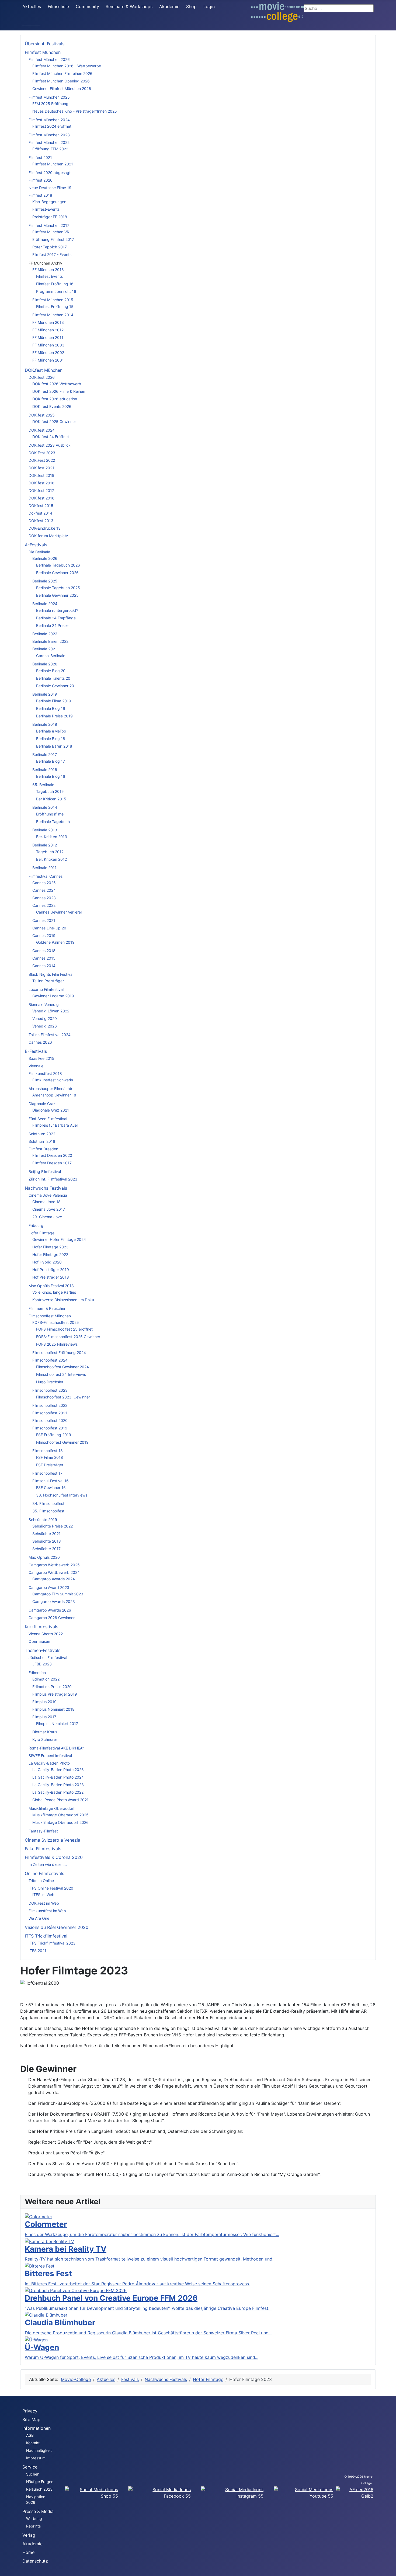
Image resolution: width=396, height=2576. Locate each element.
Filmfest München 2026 (49, 59)
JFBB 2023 (42, 1664)
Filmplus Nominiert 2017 (57, 1723)
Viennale (36, 1066)
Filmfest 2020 (41, 180)
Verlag (29, 2535)
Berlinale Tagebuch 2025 (58, 588)
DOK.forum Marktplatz (48, 536)
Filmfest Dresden (43, 1149)
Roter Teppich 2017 (50, 247)
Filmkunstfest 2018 (45, 1073)
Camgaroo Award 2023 (49, 1587)
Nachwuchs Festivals (46, 1188)
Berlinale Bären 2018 (54, 746)
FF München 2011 (48, 337)
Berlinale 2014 (45, 807)
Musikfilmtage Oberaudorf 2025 (60, 1815)
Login (209, 6)
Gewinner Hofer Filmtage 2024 (59, 1239)
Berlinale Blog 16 (51, 776)
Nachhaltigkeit (39, 2450)
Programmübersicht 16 (56, 291)
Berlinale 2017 (45, 754)
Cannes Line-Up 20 (49, 928)
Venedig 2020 (45, 1018)
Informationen (37, 2428)
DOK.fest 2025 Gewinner (54, 421)
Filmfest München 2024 (49, 120)
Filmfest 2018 (40, 195)
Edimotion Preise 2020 (52, 1687)
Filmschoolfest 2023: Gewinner (63, 1397)
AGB (30, 2435)
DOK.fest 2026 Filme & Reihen (59, 391)
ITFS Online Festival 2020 (51, 1888)
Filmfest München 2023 (49, 135)
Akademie (169, 6)
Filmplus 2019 (44, 1702)
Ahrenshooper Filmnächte (51, 1089)
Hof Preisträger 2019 (51, 1270)
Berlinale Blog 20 (51, 671)
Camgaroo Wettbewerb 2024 (54, 1572)
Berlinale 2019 (45, 694)
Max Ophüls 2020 (44, 1557)
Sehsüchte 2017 (46, 1549)
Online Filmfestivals (44, 1873)
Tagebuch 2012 (50, 852)
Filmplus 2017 (44, 1717)
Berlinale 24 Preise (52, 625)
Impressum (36, 2458)
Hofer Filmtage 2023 (50, 1247)
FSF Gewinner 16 (51, 1487)
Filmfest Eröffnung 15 (55, 306)
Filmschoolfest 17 (47, 1473)
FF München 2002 (48, 353)
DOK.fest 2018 (41, 483)
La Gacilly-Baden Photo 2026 (58, 1770)
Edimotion (37, 1673)
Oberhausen (39, 1641)
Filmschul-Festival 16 (51, 1481)
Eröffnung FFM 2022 (50, 149)
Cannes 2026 (40, 1042)
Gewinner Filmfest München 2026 (62, 88)
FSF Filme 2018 (50, 1457)
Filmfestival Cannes (46, 876)
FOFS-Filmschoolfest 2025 (56, 1322)
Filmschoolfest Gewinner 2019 (62, 1442)
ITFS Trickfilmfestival (46, 1936)
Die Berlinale (39, 552)
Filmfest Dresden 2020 (52, 1155)
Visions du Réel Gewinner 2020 (57, 1927)
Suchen (33, 2474)
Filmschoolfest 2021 (50, 1413)
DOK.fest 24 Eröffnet (51, 437)
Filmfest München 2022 (49, 142)
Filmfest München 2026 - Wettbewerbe (67, 66)
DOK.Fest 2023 (42, 453)
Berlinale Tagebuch (53, 822)
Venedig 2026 (45, 1026)
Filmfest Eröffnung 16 (55, 284)
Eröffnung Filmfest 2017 (53, 239)
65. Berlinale (43, 785)
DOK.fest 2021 (41, 468)
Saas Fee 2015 (41, 1058)
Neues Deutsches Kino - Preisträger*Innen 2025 (75, 111)
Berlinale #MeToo (51, 731)
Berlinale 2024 (45, 604)
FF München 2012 (48, 330)
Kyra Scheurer (45, 1739)
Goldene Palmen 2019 (55, 942)
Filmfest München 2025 (49, 97)
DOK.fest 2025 (42, 415)
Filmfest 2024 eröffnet (52, 126)
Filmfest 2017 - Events (52, 254)
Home (28, 2552)
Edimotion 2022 (46, 1679)
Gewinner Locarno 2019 (53, 996)
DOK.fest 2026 (42, 377)
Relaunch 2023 (39, 2489)
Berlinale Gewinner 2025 (57, 595)
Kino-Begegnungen (49, 202)
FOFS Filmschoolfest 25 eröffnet (64, 1329)
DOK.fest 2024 (42, 430)
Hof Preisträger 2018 (51, 1277)
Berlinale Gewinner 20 (55, 686)
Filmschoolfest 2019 (50, 1428)
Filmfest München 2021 (53, 164)
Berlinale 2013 (45, 830)
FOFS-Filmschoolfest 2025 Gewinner (68, 1337)
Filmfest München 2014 (53, 315)
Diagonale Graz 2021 (51, 1110)
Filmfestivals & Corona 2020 (54, 1857)
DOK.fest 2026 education (55, 399)
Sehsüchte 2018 (47, 1541)
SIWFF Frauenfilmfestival (50, 1756)
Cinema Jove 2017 (49, 1209)
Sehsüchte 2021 (46, 1534)
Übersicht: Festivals (45, 44)
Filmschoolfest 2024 (50, 1360)
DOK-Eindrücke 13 (45, 528)
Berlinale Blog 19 (51, 708)
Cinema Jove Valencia (48, 1195)
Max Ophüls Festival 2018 (51, 1286)
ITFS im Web (43, 1895)
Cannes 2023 (44, 898)
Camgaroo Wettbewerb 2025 (54, 1565)
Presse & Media (38, 2511)
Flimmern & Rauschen (47, 1308)
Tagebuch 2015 (50, 791)
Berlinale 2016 (45, 770)
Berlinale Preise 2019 (54, 716)
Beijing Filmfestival (45, 1171)
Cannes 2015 (44, 958)
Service (30, 2467)
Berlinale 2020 (45, 664)
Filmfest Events (49, 276)
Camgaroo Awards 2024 (54, 1579)
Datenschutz (35, 2561)
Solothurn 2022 (42, 1134)
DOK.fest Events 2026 (52, 406)
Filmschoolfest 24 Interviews (61, 1374)
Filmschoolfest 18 (48, 1451)
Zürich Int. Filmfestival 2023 (53, 1179)
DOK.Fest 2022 (42, 460)
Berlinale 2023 (45, 634)
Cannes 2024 (44, 890)
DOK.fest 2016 (41, 498)
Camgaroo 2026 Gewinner (52, 1618)
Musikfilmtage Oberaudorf (52, 1808)
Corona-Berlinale (51, 656)
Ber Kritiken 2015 (51, 799)
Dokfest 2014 (40, 513)
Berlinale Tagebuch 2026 (58, 565)
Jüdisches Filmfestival (48, 1657)
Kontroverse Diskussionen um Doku (63, 1300)
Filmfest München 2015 (53, 300)
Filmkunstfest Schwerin (53, 1080)
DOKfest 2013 (41, 521)
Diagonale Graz (42, 1104)
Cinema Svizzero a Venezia (53, 1840)
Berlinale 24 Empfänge (56, 618)
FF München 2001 (48, 360)
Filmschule (58, 6)
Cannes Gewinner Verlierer (59, 912)
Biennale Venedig (44, 1004)
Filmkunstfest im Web (47, 1911)
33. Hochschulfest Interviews (62, 1495)
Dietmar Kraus (45, 1732)
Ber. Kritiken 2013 (52, 837)
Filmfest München (43, 52)
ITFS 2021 (37, 1951)
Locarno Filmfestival (46, 989)
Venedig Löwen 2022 (51, 1011)
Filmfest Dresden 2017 (52, 1163)
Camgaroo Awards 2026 (50, 1610)
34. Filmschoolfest (48, 1503)
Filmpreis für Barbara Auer (55, 1125)
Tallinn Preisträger (48, 981)
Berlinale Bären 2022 (50, 641)
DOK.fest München (44, 370)
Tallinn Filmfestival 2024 (50, 1035)
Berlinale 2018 (45, 724)
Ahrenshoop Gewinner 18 (54, 1095)
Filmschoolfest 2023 (50, 1390)
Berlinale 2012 (45, 845)
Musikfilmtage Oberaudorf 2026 (60, 1822)
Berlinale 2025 (45, 581)
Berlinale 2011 (44, 868)
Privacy (30, 2411)
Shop (191, 6)
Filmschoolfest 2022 (50, 1405)
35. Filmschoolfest (48, 1511)
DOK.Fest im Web (44, 1903)
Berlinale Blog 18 (51, 739)
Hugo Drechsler (50, 1382)
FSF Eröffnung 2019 (54, 1435)
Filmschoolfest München (50, 1316)
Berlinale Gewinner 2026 (57, 573)
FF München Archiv (45, 263)
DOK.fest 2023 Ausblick (50, 445)
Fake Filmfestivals (43, 1849)
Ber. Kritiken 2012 (51, 859)
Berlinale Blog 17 (51, 761)
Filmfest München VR (51, 232)
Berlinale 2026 (45, 558)
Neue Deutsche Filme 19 (50, 188)
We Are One (39, 1918)
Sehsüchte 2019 (43, 1520)
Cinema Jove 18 (46, 1202)
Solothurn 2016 (42, 1141)
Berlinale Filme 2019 (54, 701)
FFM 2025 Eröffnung (50, 104)
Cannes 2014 (44, 966)
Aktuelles (32, 6)
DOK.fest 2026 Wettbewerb (57, 384)
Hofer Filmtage (41, 1233)
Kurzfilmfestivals (41, 1627)
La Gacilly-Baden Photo (49, 1763)
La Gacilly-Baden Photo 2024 (58, 1777)
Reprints (33, 2526)
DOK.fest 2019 (41, 475)
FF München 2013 (48, 322)
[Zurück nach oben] (389, 2569)
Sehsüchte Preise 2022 (53, 1526)
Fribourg (36, 1225)
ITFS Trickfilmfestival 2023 (52, 1943)
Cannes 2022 (44, 905)
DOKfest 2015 (41, 506)
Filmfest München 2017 (49, 225)
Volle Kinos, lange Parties (54, 1292)
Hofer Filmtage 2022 (50, 1254)
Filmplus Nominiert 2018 (53, 1709)
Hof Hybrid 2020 (47, 1262)
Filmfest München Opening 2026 (61, 81)
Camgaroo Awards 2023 (54, 1601)
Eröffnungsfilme (50, 814)
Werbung (34, 2518)
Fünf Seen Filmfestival (48, 1119)
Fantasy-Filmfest (43, 1831)
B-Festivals (36, 1051)
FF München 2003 (48, 345)
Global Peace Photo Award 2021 (60, 1800)
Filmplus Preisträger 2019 (55, 1694)
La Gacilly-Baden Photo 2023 (58, 1785)
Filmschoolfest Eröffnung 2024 (59, 1353)
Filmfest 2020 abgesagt (50, 173)
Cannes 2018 (44, 951)
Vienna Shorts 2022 (46, 1634)
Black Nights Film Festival (51, 974)
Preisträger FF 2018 (50, 217)
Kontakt (33, 2443)
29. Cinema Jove (47, 1217)
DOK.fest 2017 (41, 490)
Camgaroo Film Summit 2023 (58, 1594)
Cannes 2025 (44, 883)
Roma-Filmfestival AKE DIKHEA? (56, 1748)
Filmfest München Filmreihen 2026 (62, 73)
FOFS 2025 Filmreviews (57, 1344)
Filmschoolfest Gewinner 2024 (62, 1367)
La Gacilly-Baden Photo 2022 (58, 1792)
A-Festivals (36, 545)
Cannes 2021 (44, 920)
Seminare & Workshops (129, 6)
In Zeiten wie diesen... (48, 1864)
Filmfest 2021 (40, 157)
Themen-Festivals (43, 1650)
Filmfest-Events (46, 209)
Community (87, 6)
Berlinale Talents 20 (53, 678)
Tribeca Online (41, 1881)
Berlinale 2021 (45, 649)
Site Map (31, 2419)
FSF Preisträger (50, 1465)
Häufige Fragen (40, 2482)
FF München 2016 (48, 270)
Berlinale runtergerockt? (57, 610)
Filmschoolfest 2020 (50, 1420)
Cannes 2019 (44, 935)
